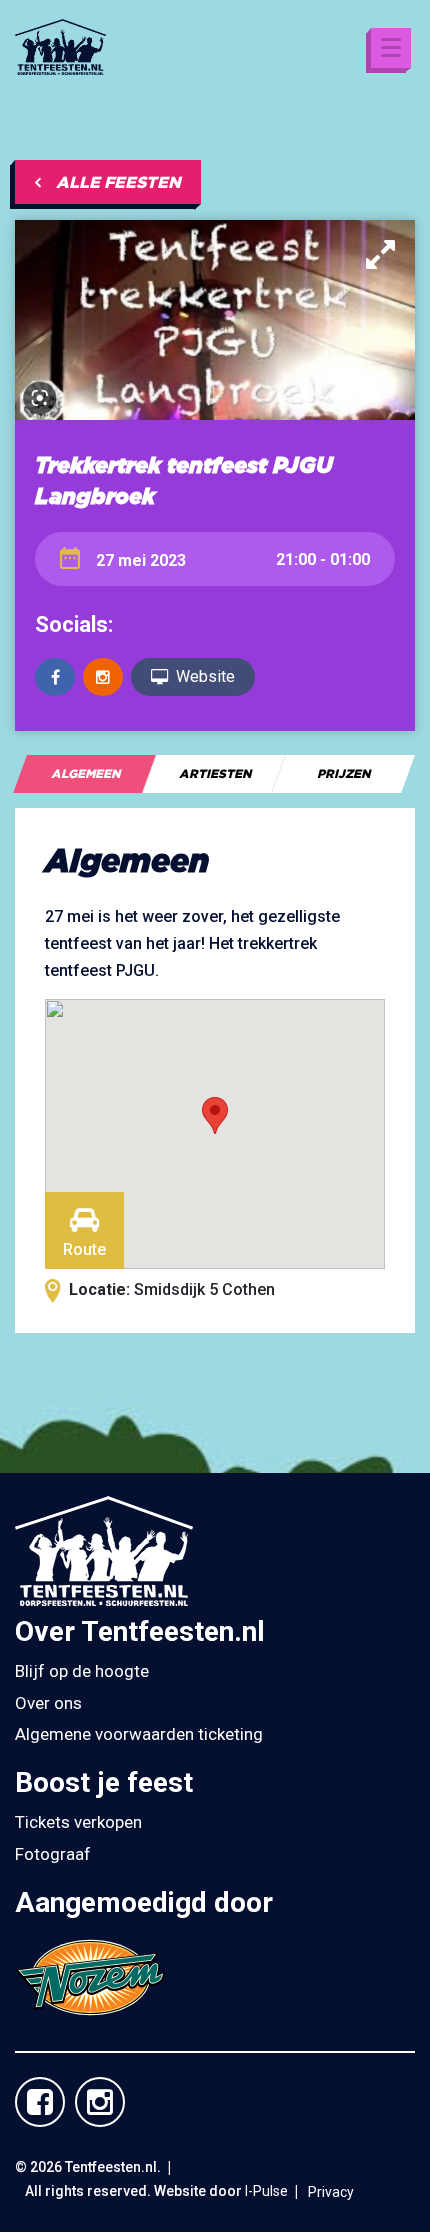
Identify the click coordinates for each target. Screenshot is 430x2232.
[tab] (85, 774)
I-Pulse (266, 2191)
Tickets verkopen (78, 1822)
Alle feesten (118, 182)
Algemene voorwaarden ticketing (139, 1734)
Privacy (331, 2192)
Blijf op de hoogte (82, 1671)
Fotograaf (53, 1854)
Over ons (48, 1703)
